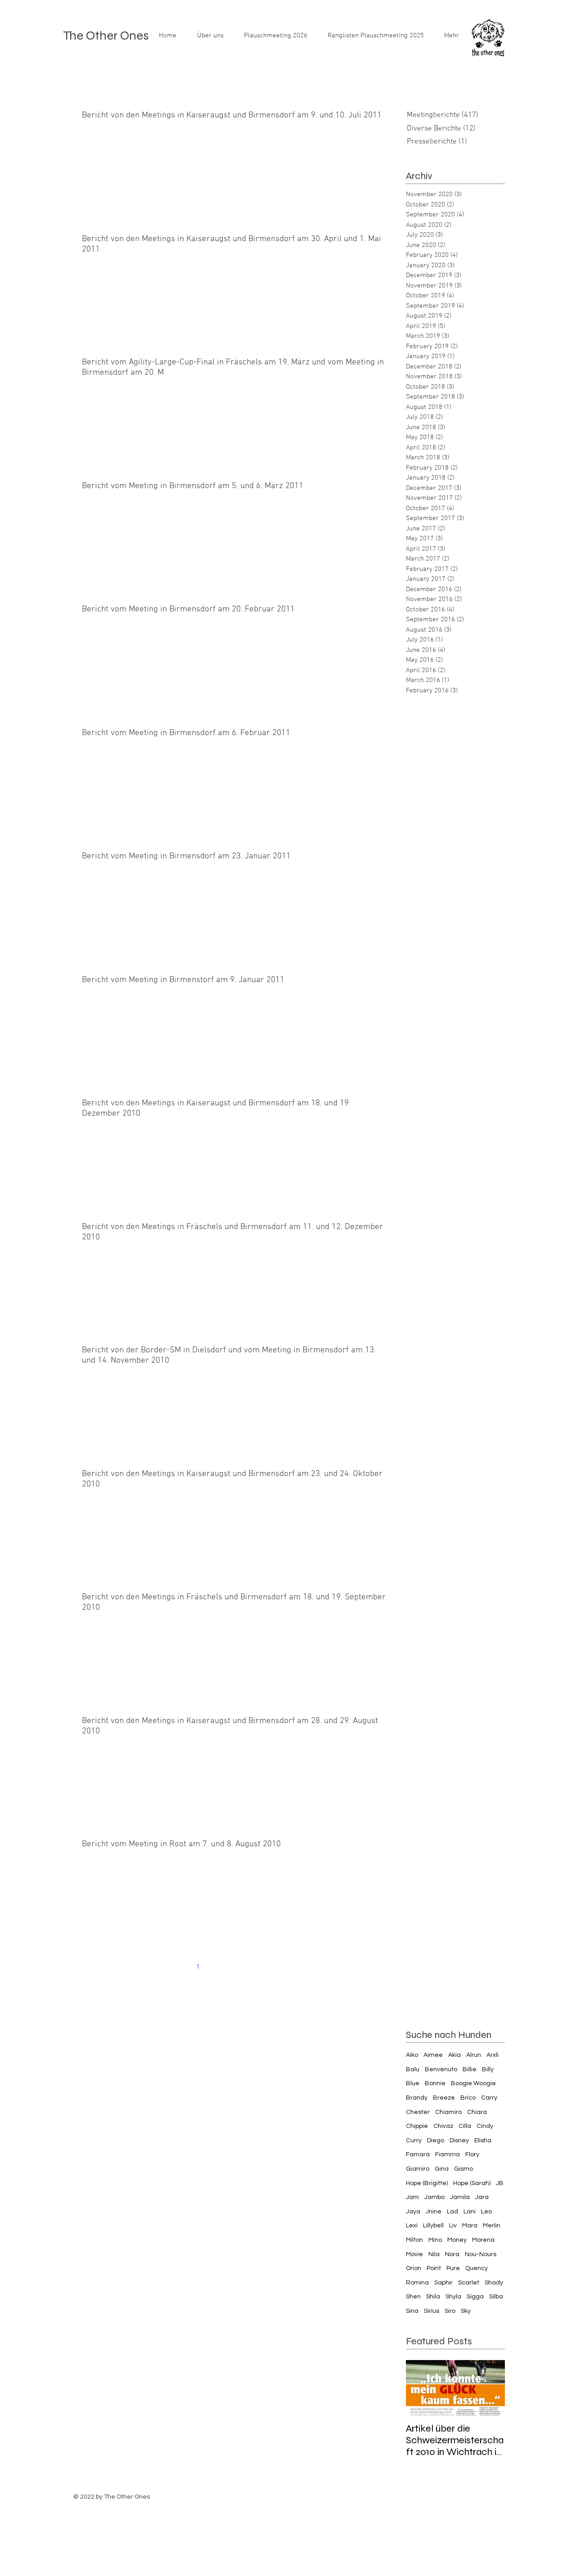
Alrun (474, 2055)
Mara (470, 2226)
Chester (418, 2112)
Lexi (412, 2226)
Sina (412, 2311)
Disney (459, 2141)
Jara (482, 2197)
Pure (453, 2268)
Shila (433, 2297)
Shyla (453, 2297)
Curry (414, 2141)
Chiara (477, 2112)
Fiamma (448, 2154)
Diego (436, 2141)
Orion (414, 2268)
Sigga (475, 2297)
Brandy (417, 2098)
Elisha (483, 2141)
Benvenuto (441, 2069)
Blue (413, 2083)
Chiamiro (448, 2112)
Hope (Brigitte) (427, 2183)
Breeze (444, 2098)
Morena (483, 2240)
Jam (412, 2197)
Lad (452, 2212)
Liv (453, 2226)
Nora (452, 2254)
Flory (472, 2154)
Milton (414, 2240)
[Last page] (311, 1967)
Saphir (443, 2283)
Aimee (433, 2055)
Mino (435, 2240)
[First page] (160, 1967)
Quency (477, 2268)
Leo (486, 2212)
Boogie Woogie (473, 2083)
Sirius (432, 2311)
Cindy (485, 2126)
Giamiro (418, 2169)
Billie (470, 2069)
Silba (496, 2297)
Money (457, 2240)
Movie (414, 2254)
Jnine (434, 2212)
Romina (417, 2283)
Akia (454, 2055)
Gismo (463, 2169)
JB (500, 2183)
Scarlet (469, 2283)
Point (434, 2268)
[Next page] (292, 1967)
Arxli (493, 2055)
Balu (413, 2069)
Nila (434, 2254)
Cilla (465, 2126)
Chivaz (443, 2126)
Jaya (413, 2212)
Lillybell (433, 2226)
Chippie (417, 2126)
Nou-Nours (481, 2254)
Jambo (434, 2197)
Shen (413, 2297)
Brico (468, 2098)
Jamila (460, 2197)
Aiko (412, 2055)
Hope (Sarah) (472, 2183)
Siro (450, 2311)
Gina (442, 2169)
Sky (466, 2311)
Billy (488, 2069)
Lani (470, 2212)
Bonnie (435, 2083)
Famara (418, 2154)
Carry (489, 2098)
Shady (494, 2283)
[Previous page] (179, 1967)
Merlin (492, 2226)
